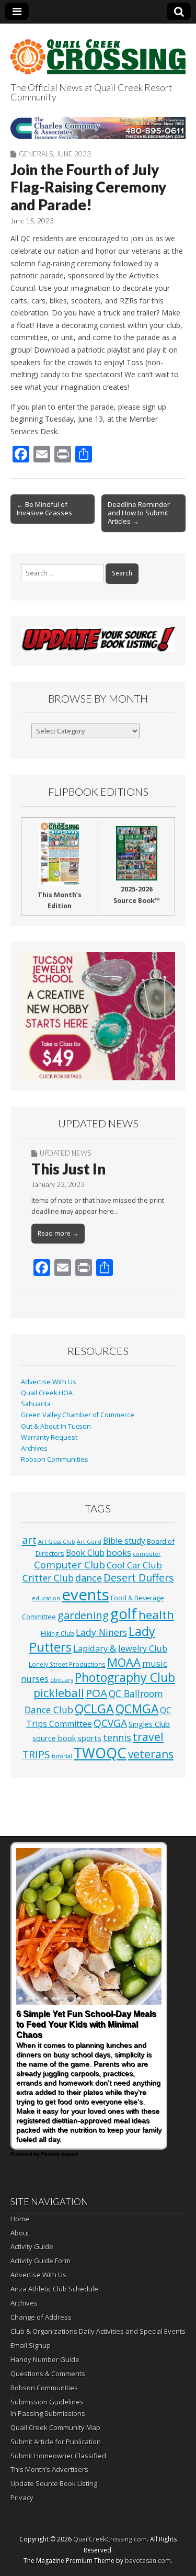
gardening (83, 1615)
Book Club (85, 1553)
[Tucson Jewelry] (98, 1016)
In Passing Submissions (48, 2413)
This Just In (68, 1169)
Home (20, 2219)
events (85, 1595)
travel (148, 1737)
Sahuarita (36, 1404)
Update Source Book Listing (54, 2483)
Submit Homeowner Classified (58, 2456)
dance (89, 1578)
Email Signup (31, 2345)
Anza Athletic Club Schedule (54, 2289)
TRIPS (36, 1754)
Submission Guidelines (47, 2402)
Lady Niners (101, 1632)
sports (89, 1738)
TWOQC (100, 1753)
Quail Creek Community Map (55, 2427)
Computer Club (70, 1564)
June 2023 (73, 154)
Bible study (124, 1541)
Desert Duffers (139, 1578)
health (156, 1615)
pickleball (59, 1693)
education (46, 1598)
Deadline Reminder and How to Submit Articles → (139, 513)
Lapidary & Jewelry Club (120, 1648)
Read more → (58, 1233)
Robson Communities (55, 1459)
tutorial (62, 1756)
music (155, 1663)
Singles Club (149, 1724)
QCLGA (94, 1709)
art (29, 1540)
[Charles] (98, 128)
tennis (117, 1737)
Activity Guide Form (41, 2261)
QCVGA (110, 1723)
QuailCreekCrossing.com (110, 2539)
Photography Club (125, 1677)
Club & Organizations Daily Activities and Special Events (98, 2331)
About (20, 2233)
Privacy (22, 2498)
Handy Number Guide (45, 2359)
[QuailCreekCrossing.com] (98, 51)
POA (96, 1693)
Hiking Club (57, 1633)
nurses (35, 1679)
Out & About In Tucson (56, 1426)
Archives (34, 1448)
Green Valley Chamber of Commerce (78, 1415)
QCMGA (137, 1709)
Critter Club (48, 1578)
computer (147, 1554)
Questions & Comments (48, 2374)
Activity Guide (32, 2246)
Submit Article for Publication (56, 2442)
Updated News (65, 1153)
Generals (36, 154)
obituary (62, 1680)
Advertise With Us (49, 1382)
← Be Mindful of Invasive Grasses (44, 509)
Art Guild (89, 1542)
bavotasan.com (148, 2561)
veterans (151, 1754)
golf (124, 1614)
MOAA (124, 1662)
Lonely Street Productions (67, 1664)
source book (54, 1738)
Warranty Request (49, 1437)
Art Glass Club (57, 1542)
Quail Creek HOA (47, 1393)
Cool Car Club (134, 1565)
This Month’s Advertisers (49, 2469)
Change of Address (41, 2317)
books (119, 1552)
